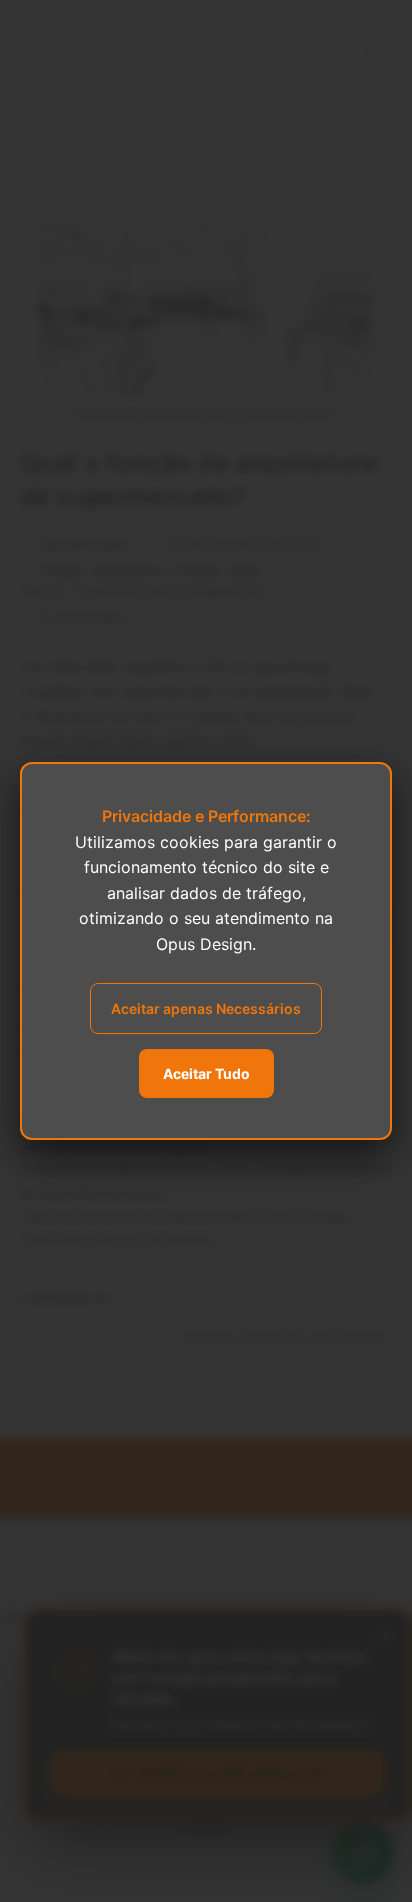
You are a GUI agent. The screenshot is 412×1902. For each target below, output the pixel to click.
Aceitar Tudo (206, 1073)
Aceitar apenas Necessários (206, 1008)
